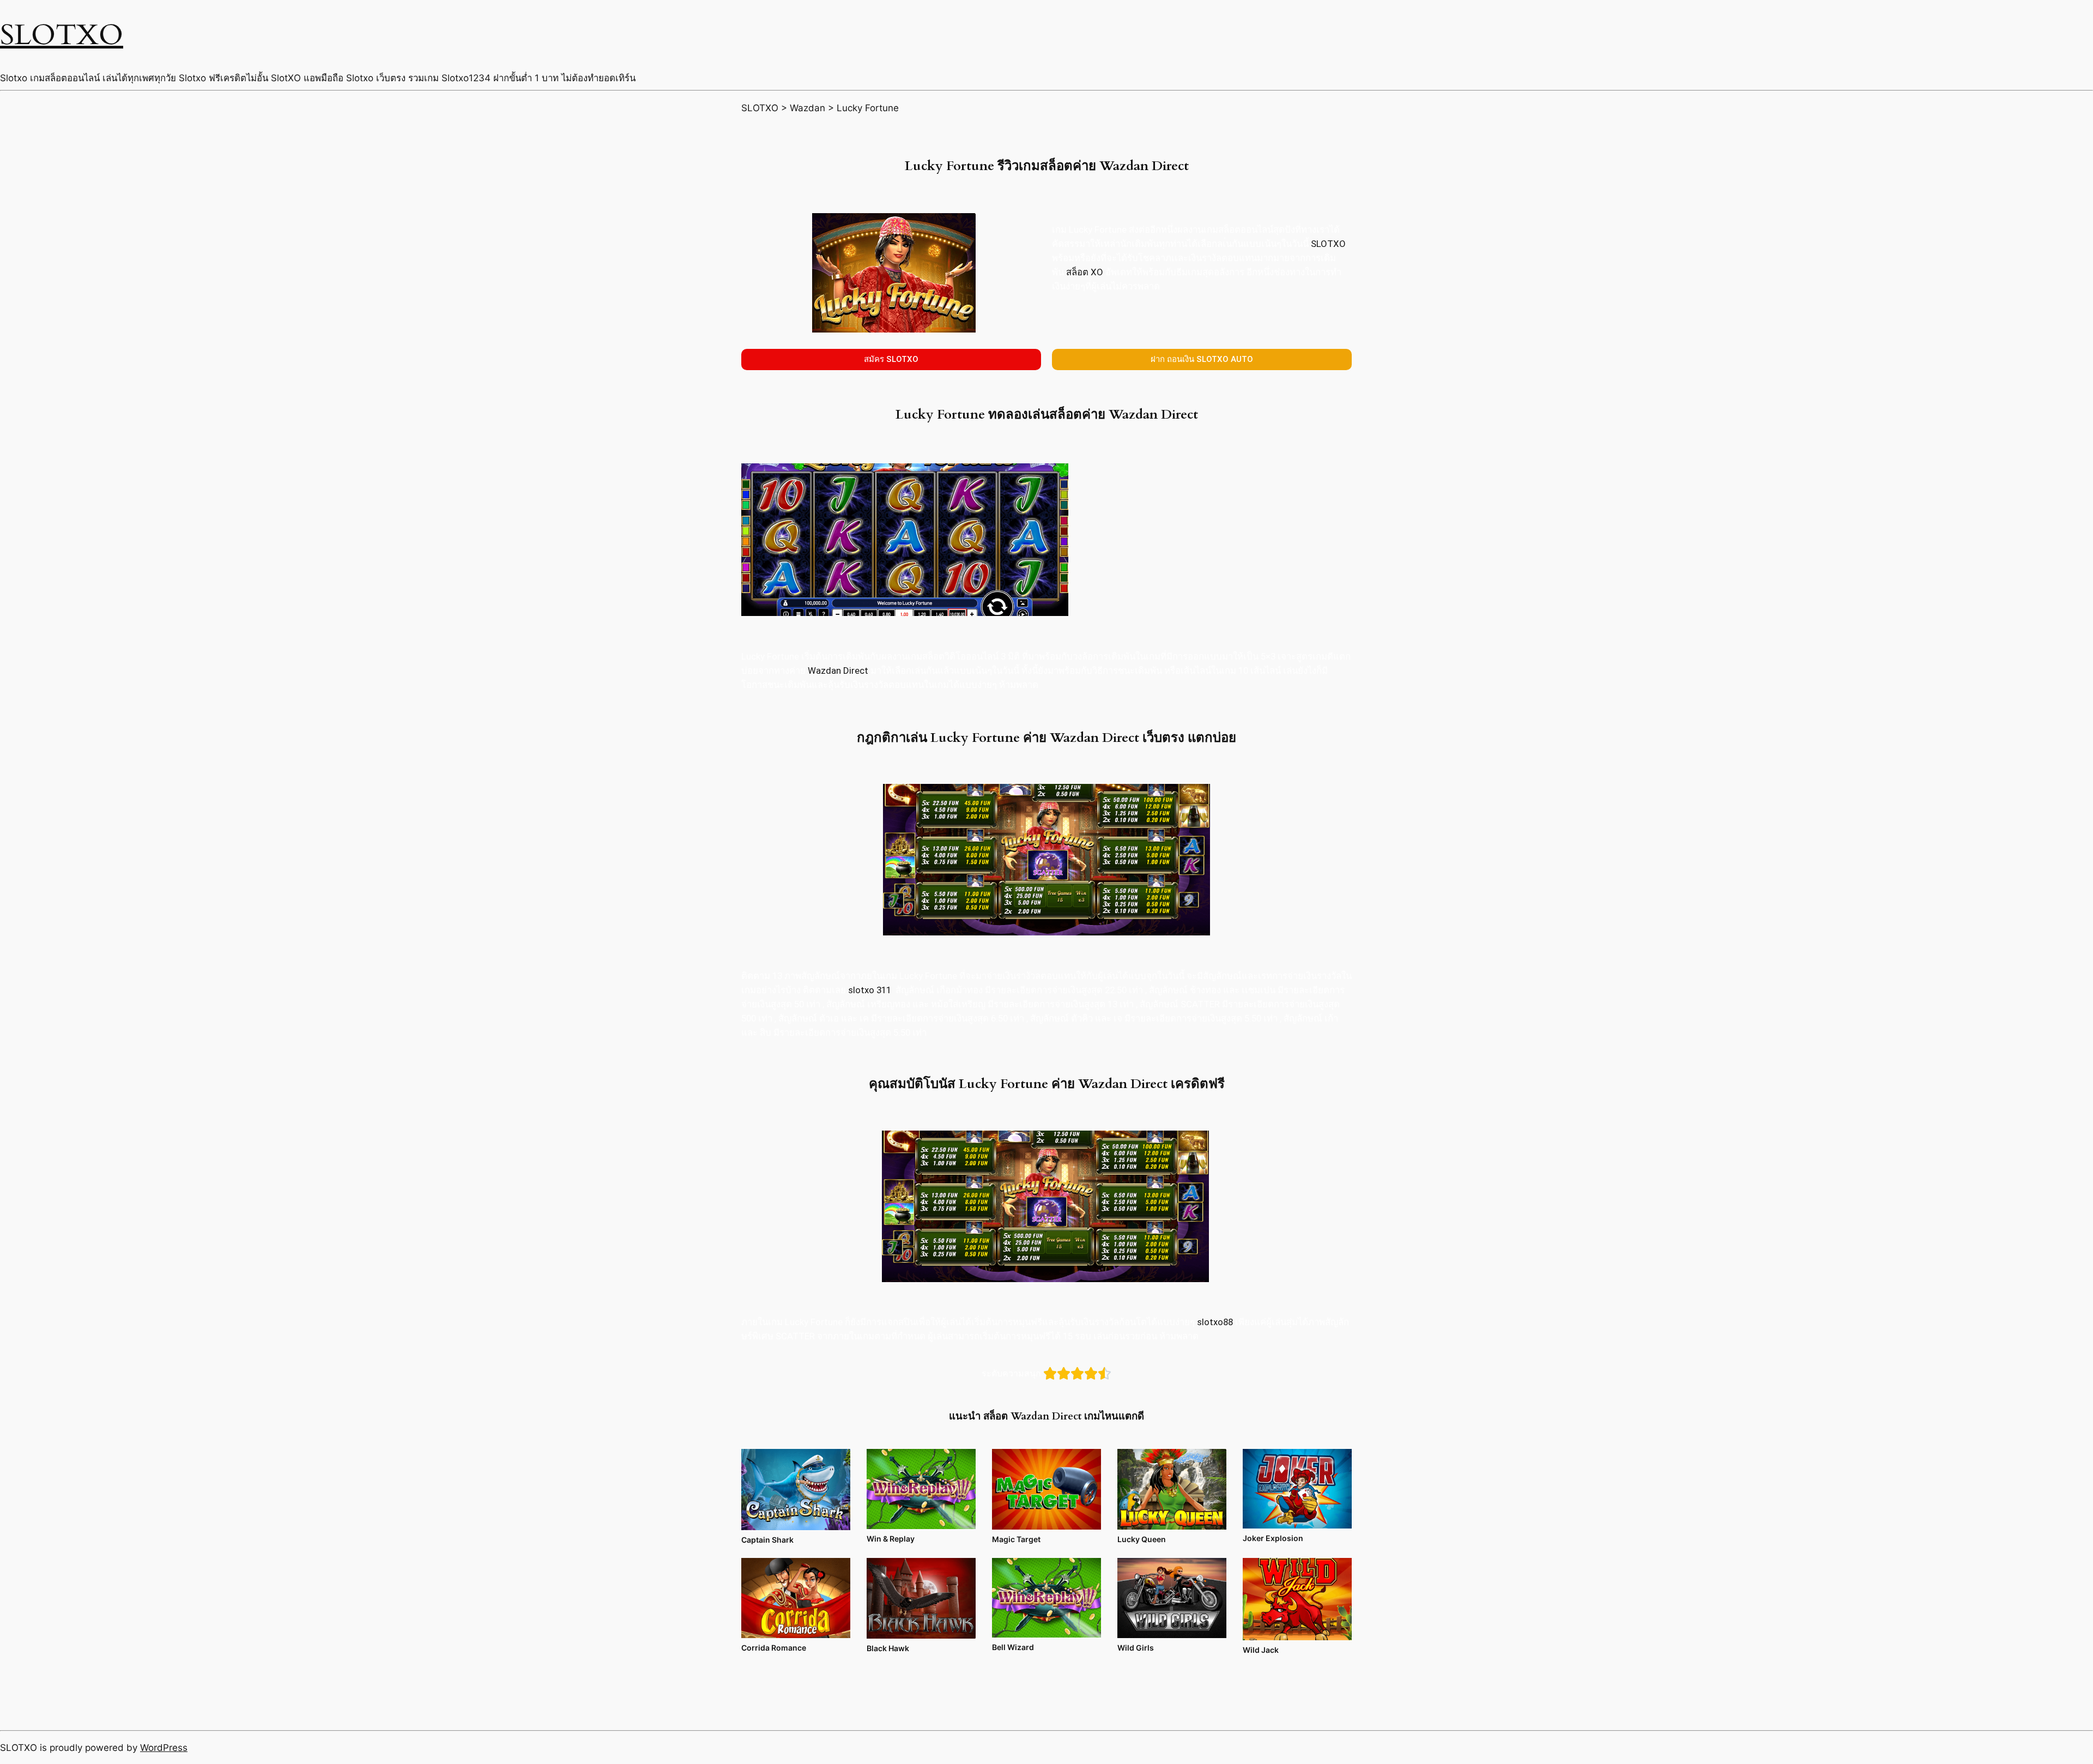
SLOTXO (62, 35)
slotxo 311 (870, 990)
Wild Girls (1136, 1648)
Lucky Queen (1142, 1539)
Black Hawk (888, 1648)
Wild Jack (1261, 1650)
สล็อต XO (1085, 272)
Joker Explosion (1273, 1538)
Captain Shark (767, 1540)
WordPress (164, 1748)
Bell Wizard (1013, 1647)
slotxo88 (1215, 1322)
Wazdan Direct (839, 670)
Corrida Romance (774, 1648)
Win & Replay (891, 1539)
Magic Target (1016, 1539)
